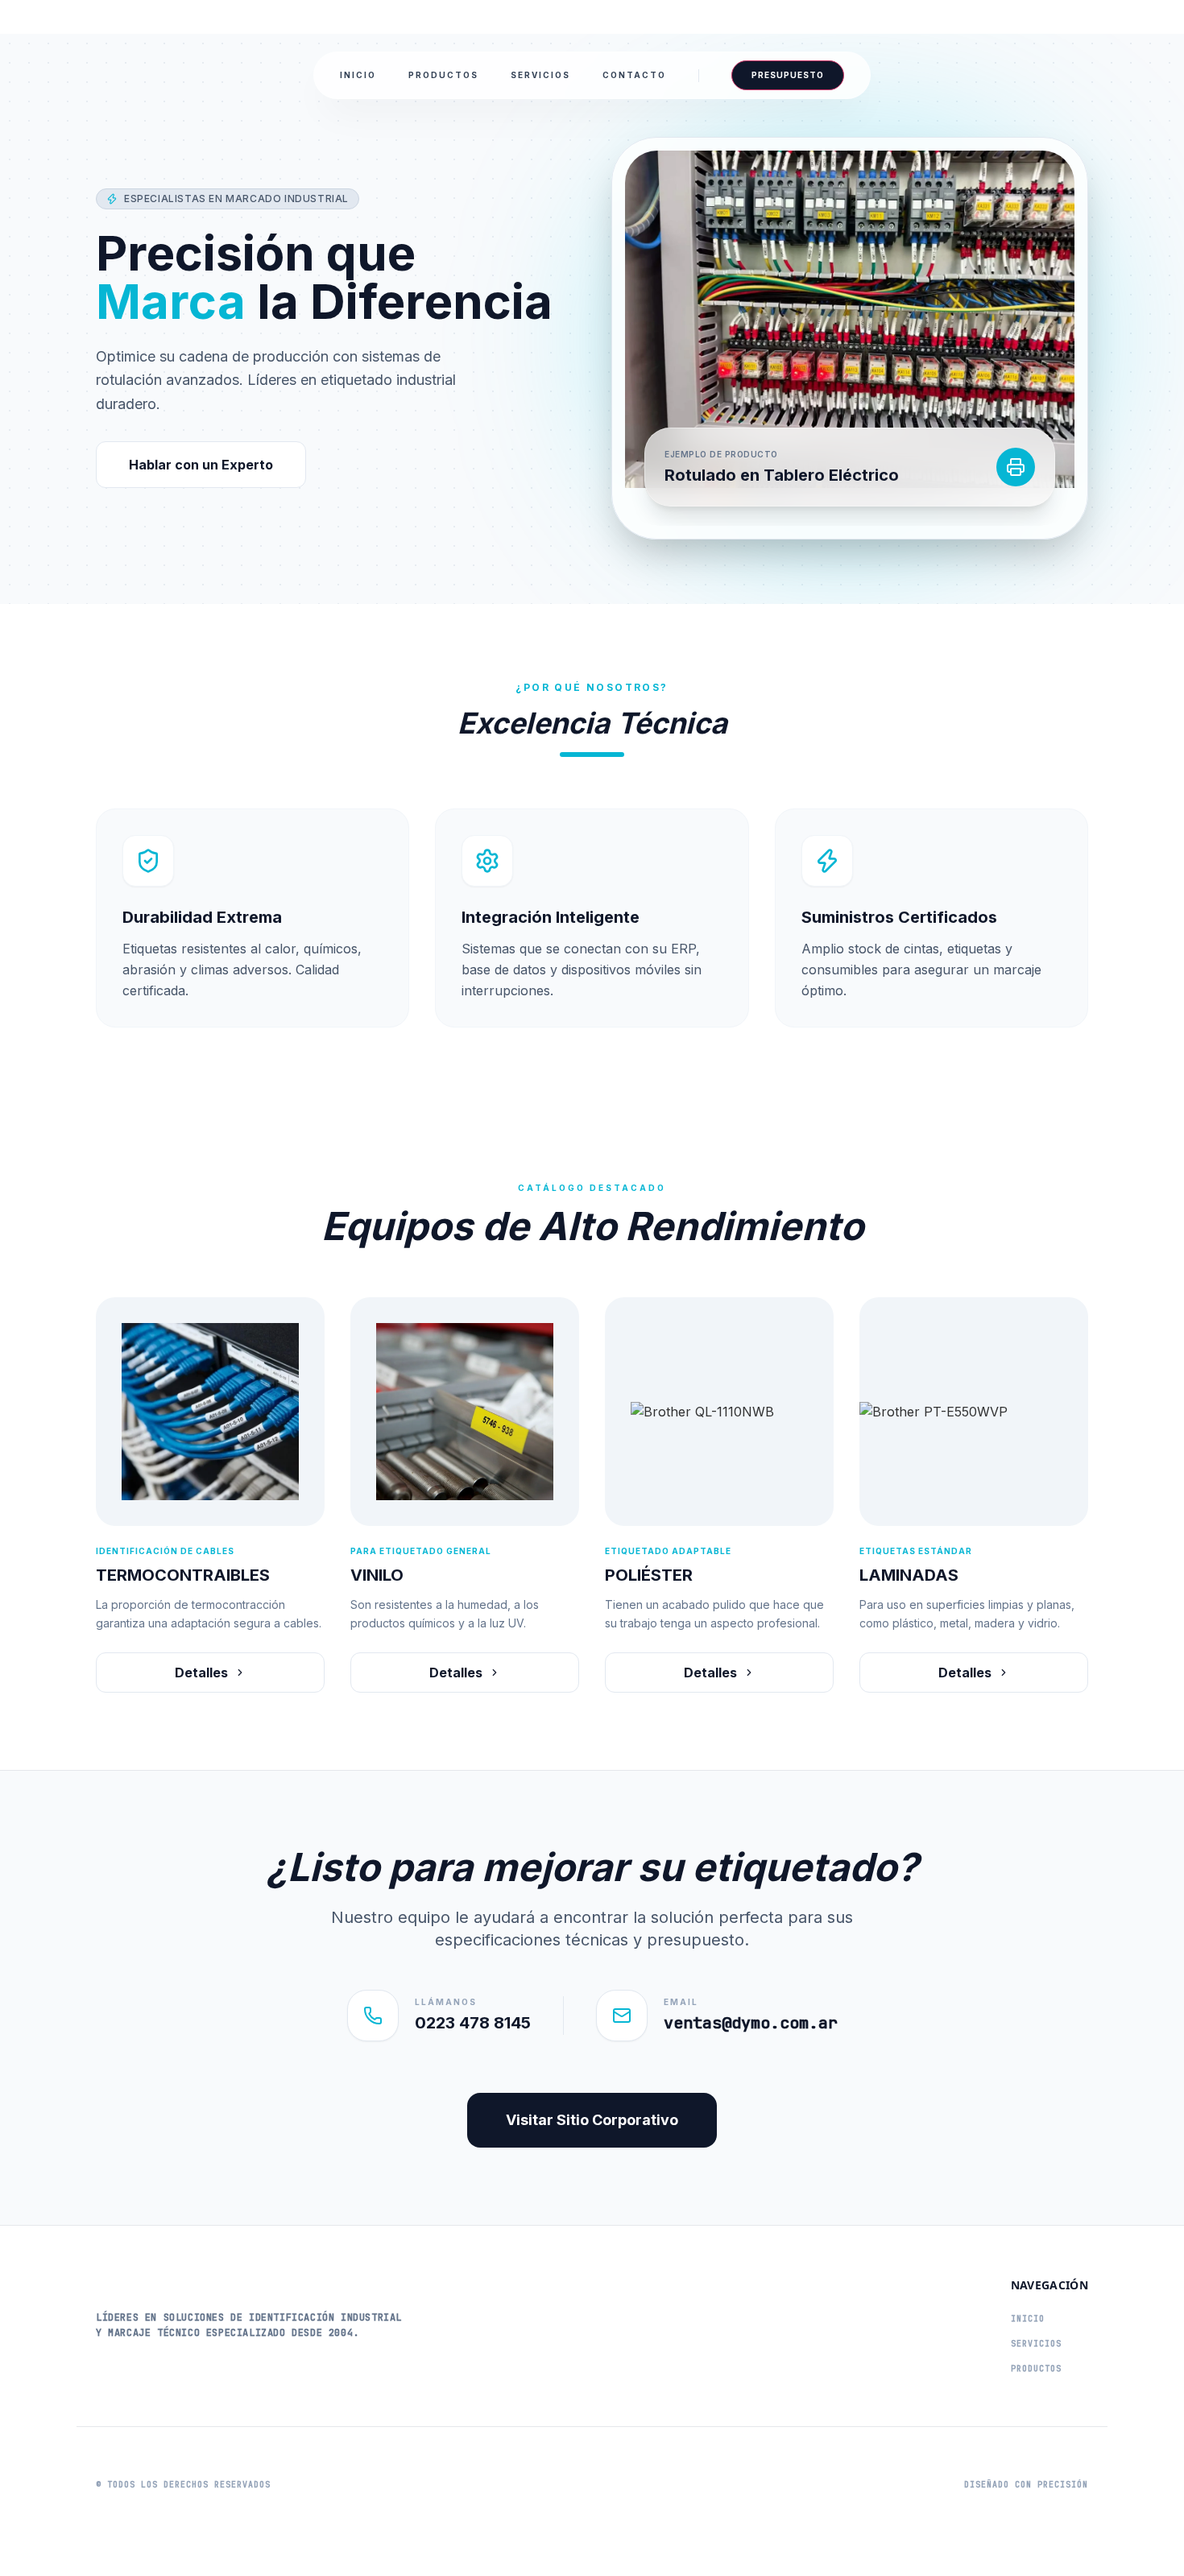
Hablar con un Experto (201, 465)
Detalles (201, 1673)
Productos (443, 75)
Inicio (358, 75)
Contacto (634, 75)
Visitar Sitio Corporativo (592, 2120)
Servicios (540, 75)
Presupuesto (788, 75)
